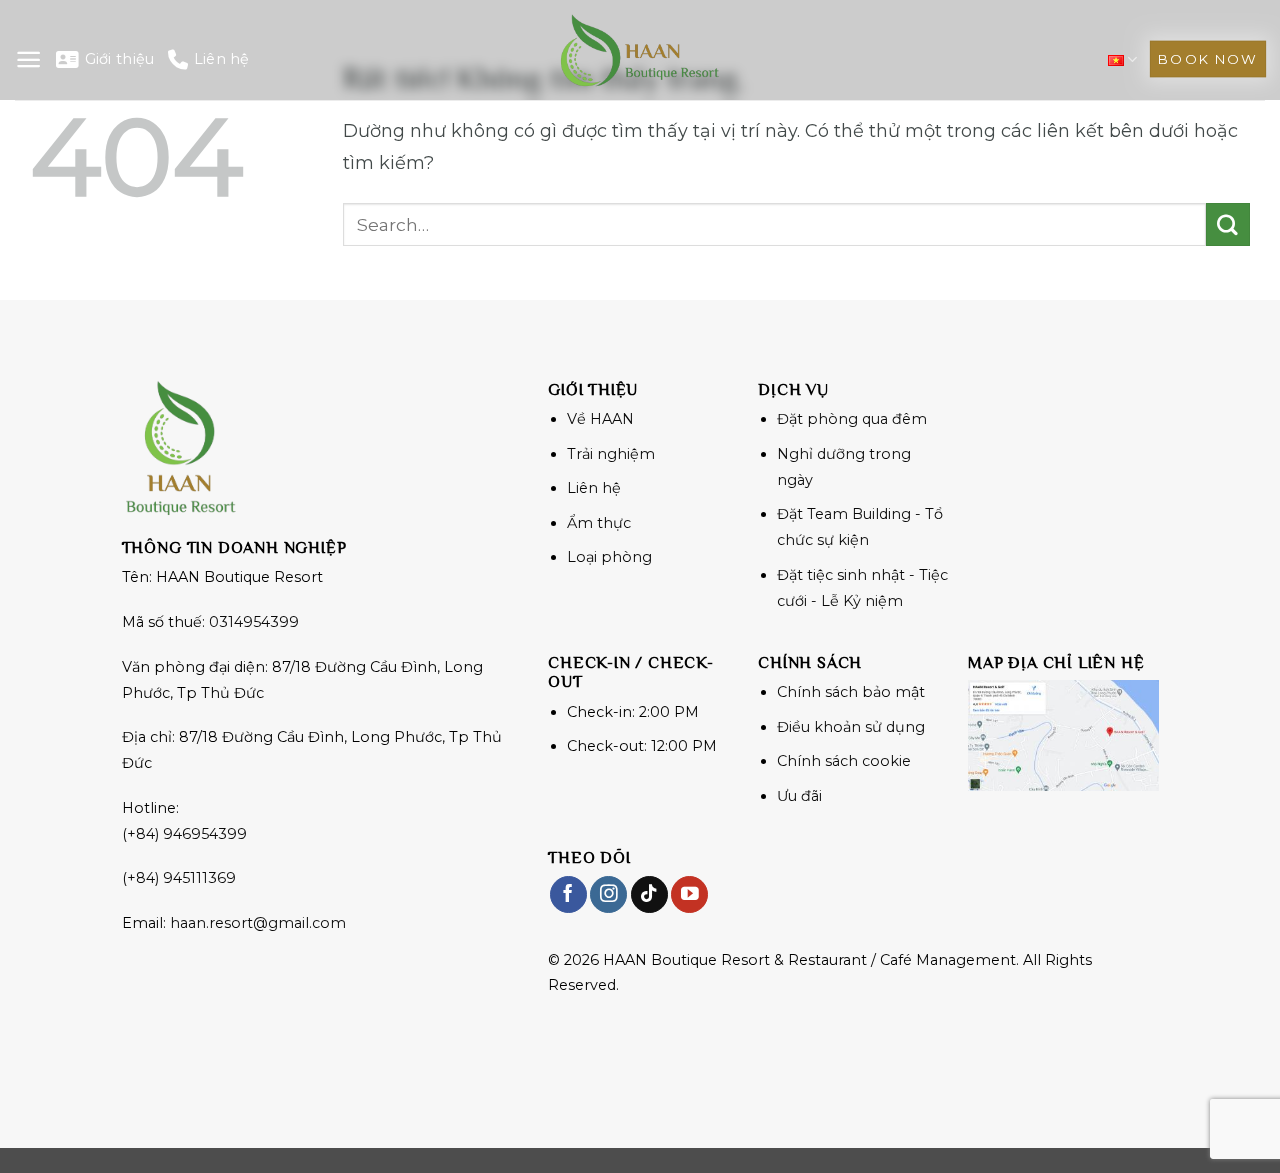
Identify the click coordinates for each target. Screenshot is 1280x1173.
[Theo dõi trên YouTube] (689, 894)
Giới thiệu (119, 59)
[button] (28, 59)
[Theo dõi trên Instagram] (608, 894)
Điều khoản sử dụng (851, 727)
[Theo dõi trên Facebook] (568, 894)
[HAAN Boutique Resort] (640, 50)
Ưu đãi (799, 796)
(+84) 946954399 (184, 834)
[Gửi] (1228, 225)
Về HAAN (600, 419)
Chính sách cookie (844, 761)
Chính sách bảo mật (851, 692)
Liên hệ (221, 59)
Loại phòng (609, 557)
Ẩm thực (599, 523)
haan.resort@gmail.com (258, 923)
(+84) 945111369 (179, 878)
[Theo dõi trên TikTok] (649, 894)
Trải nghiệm (611, 454)
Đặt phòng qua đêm (852, 419)
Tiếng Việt (1122, 59)
